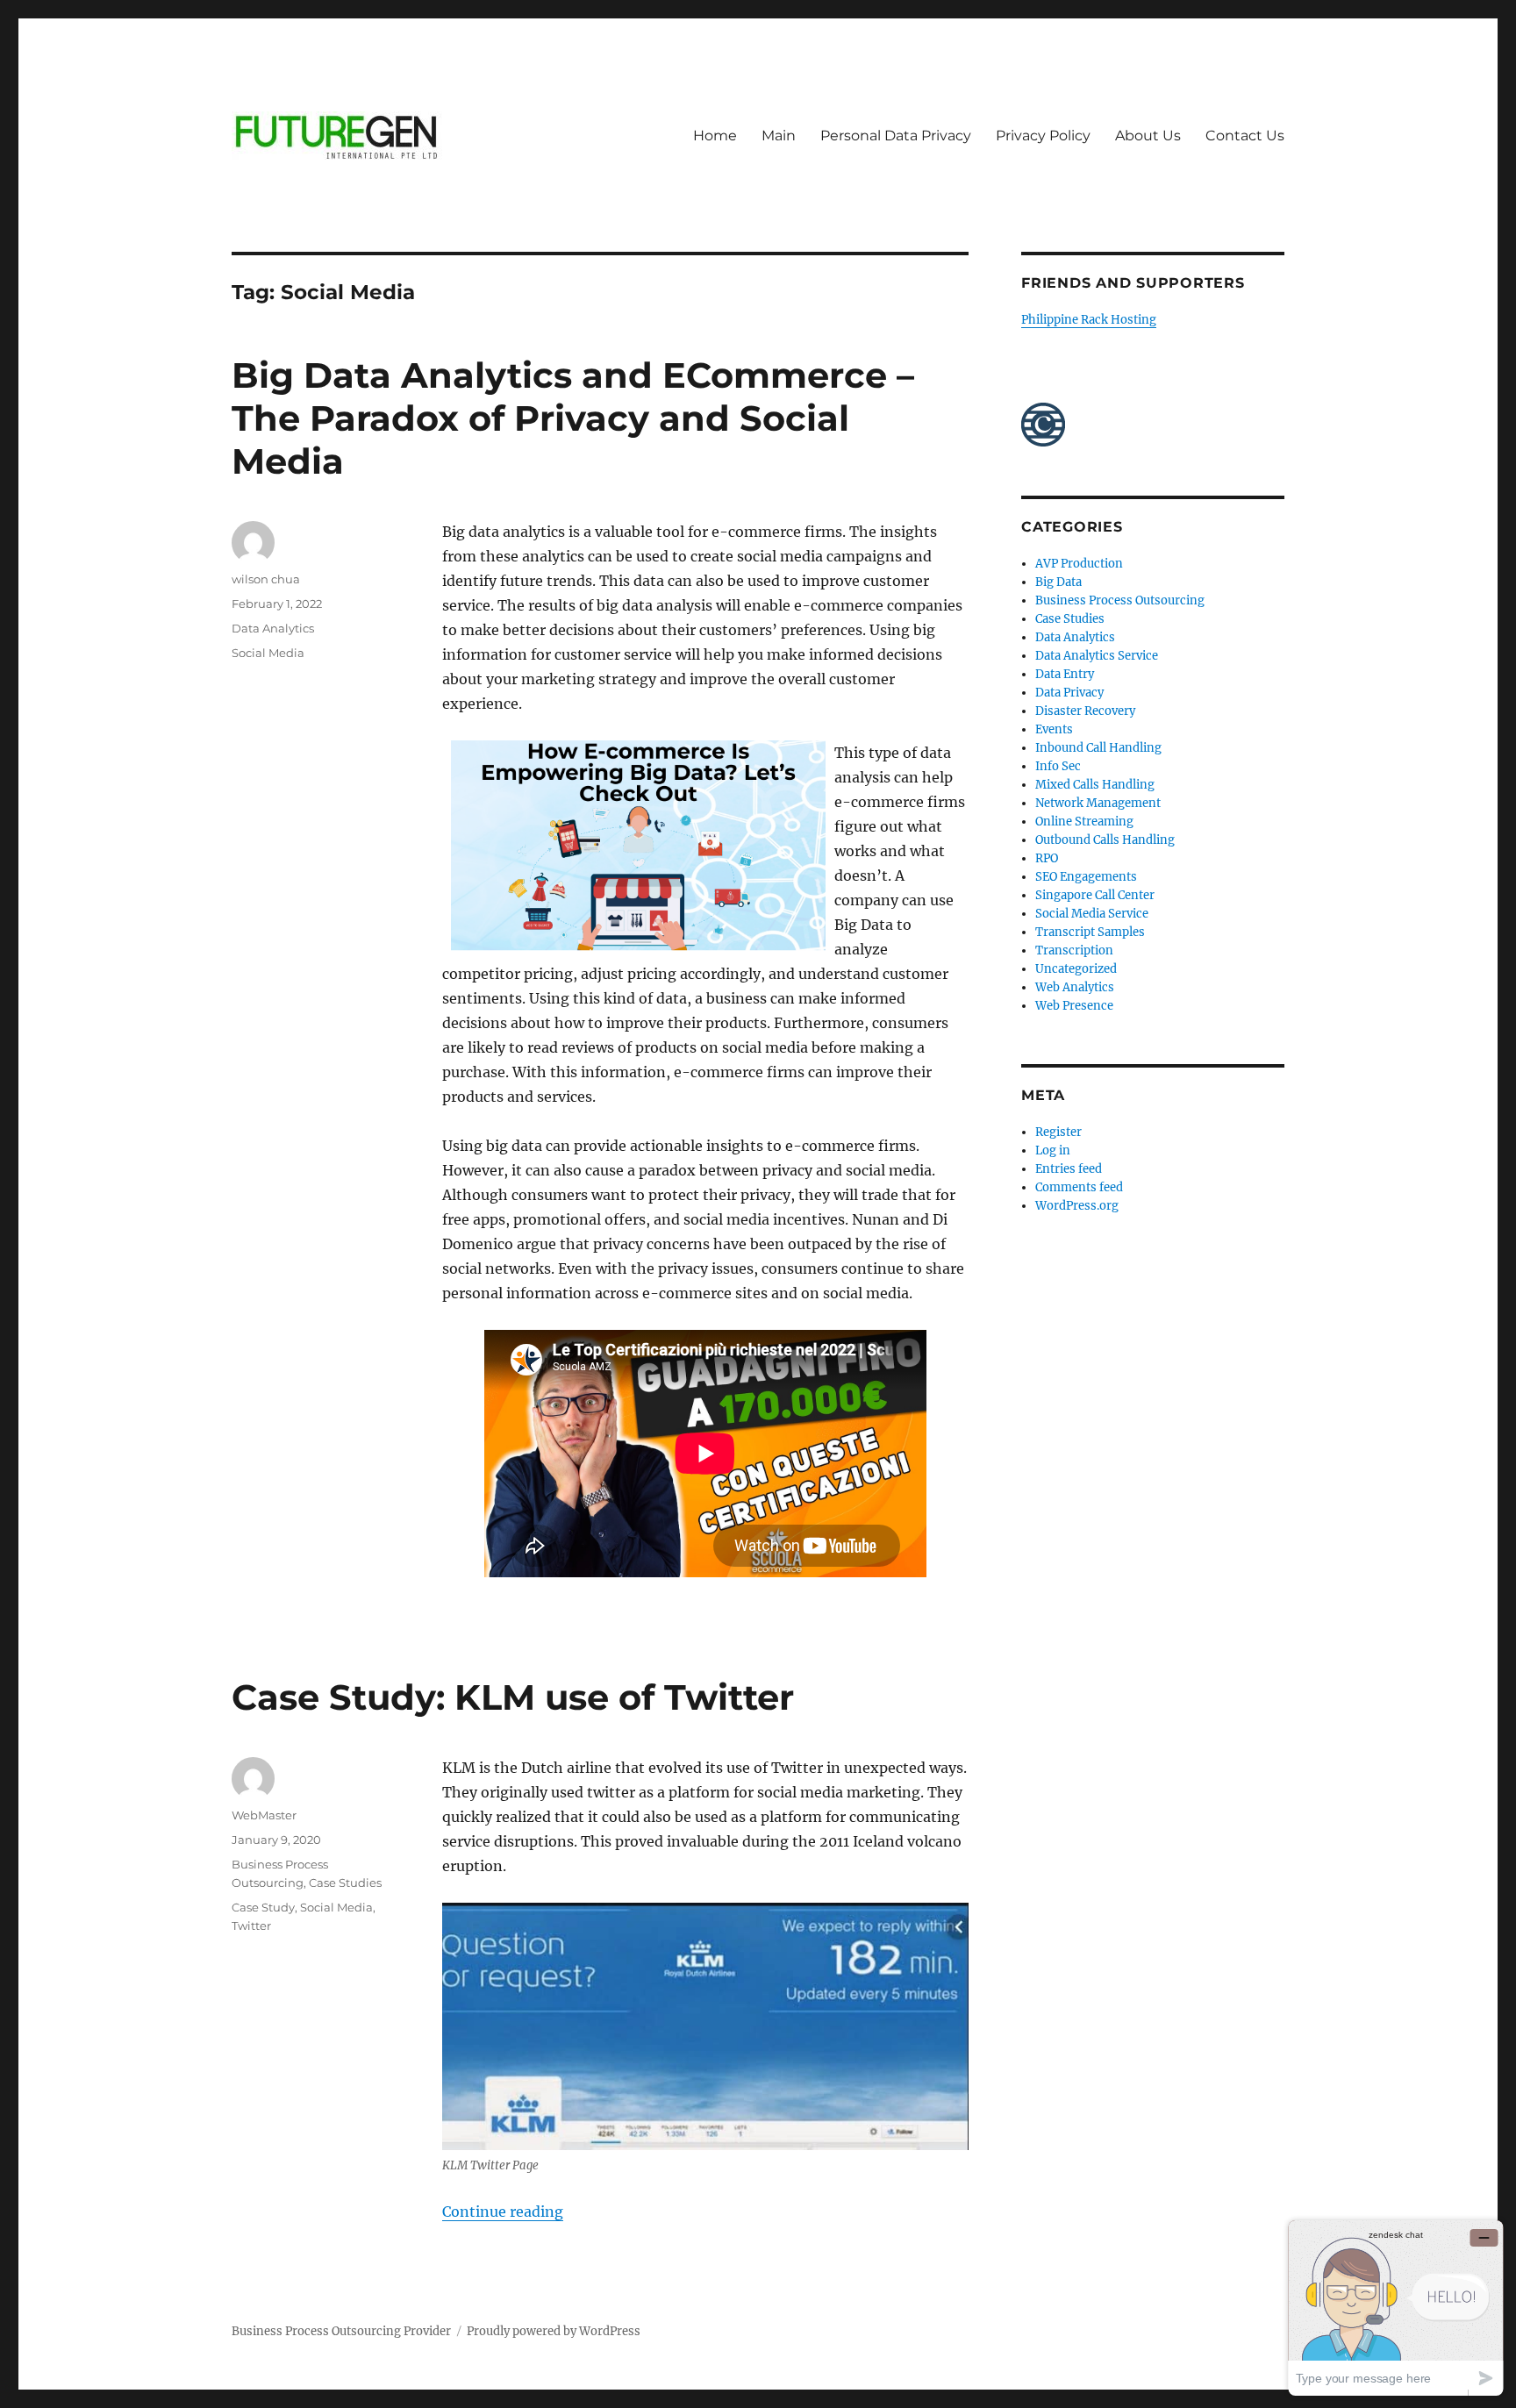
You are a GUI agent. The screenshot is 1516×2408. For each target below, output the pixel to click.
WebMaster (264, 1815)
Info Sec (1058, 766)
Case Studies (345, 1883)
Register (1058, 1132)
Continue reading (503, 2212)
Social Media (268, 653)
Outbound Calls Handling (1105, 840)
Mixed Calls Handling (1095, 785)
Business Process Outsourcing (1120, 600)
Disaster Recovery (1085, 711)
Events (1054, 729)
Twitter (251, 1926)
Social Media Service (1092, 914)
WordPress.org (1077, 1206)
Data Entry (1065, 674)
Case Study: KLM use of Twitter (513, 1697)
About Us (1148, 136)
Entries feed (1069, 1169)
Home (715, 136)
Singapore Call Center (1095, 895)
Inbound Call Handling (1098, 748)
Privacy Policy (1043, 136)
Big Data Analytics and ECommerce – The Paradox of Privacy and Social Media (573, 418)
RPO (1047, 858)
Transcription (1074, 950)
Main (779, 136)
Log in (1053, 1150)
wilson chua (266, 579)
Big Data (1058, 582)
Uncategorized (1076, 969)
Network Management (1098, 803)
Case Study (263, 1907)
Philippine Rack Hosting (1089, 320)
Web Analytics (1075, 987)
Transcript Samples (1090, 932)
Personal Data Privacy (896, 136)
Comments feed (1079, 1187)
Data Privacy (1069, 693)
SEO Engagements (1086, 877)
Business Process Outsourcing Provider (341, 2331)
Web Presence (1074, 1006)
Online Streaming (1084, 822)
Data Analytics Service (1097, 656)
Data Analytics (273, 628)
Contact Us (1245, 136)
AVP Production (1079, 564)
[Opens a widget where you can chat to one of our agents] (1396, 2308)
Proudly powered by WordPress (554, 2331)
